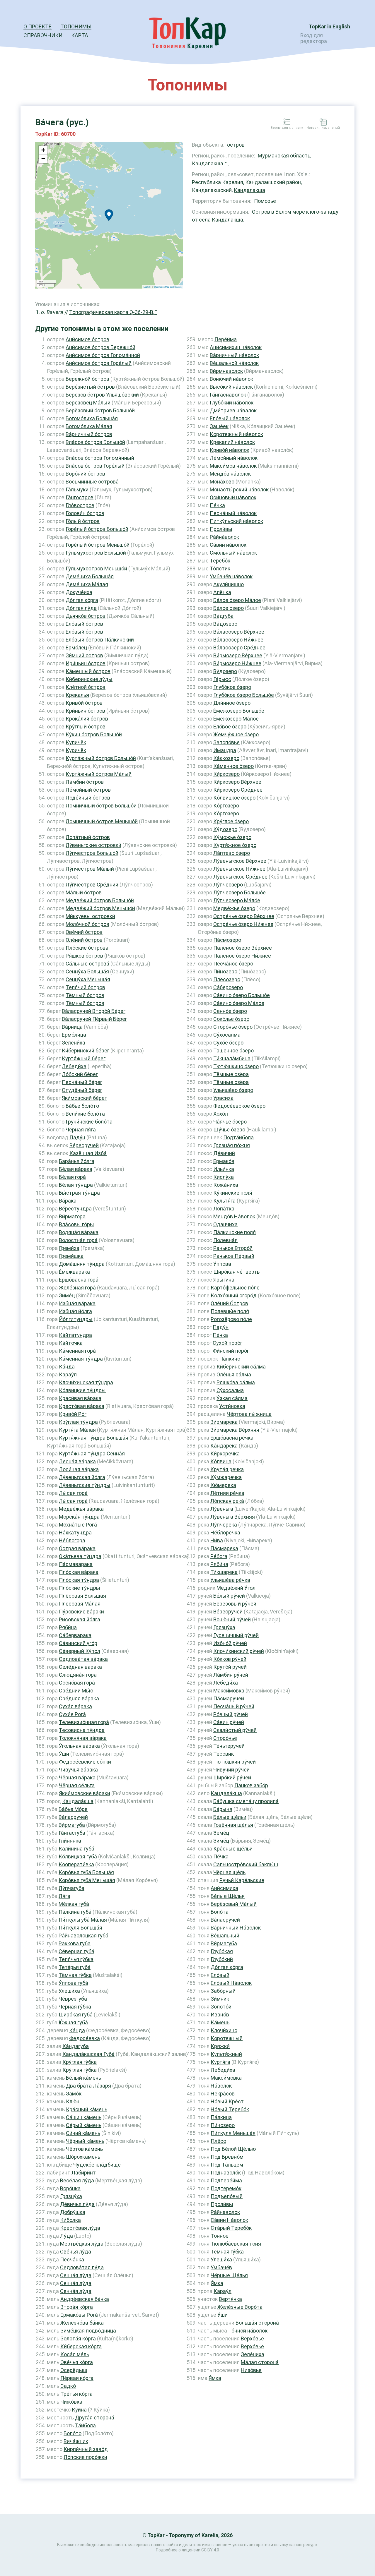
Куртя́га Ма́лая (77, 1430)
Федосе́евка (85, 2038)
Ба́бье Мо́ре (73, 1809)
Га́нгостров (80, 497)
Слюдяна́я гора (78, 1675)
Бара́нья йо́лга (77, 1161)
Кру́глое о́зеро (231, 821)
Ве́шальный (225, 1936)
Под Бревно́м (227, 2157)
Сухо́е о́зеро (228, 1043)
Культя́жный (226, 2054)
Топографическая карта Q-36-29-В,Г (113, 312)
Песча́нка (72, 2259)
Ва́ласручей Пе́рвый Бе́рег (94, 1019)
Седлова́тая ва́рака (83, 1659)
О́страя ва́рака (77, 1548)
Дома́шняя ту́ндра (82, 1264)
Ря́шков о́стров (84, 956)
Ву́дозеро (225, 671)
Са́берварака (75, 1635)
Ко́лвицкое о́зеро (234, 798)
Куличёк (76, 742)
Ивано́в (220, 2015)
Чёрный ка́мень (85, 2141)
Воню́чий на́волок (231, 379)
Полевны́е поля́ (230, 1311)
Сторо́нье (225, 1738)
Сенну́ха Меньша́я (88, 979)
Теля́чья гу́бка (76, 1959)
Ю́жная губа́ (73, 2022)
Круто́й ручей (230, 1667)
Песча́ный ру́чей (234, 1706)
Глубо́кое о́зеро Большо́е (244, 695)
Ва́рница (72, 1027)
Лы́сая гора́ (73, 1493)
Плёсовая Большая (82, 1596)
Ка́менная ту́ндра (81, 1359)
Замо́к (74, 2094)
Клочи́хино (224, 2030)
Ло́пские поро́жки (85, 2457)
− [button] (43, 159)
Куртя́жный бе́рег (84, 1058)
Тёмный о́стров (85, 995)
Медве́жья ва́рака (81, 1509)
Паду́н (77, 1137)
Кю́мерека (223, 1485)
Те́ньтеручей (229, 1746)
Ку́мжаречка (226, 1477)
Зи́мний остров (84, 655)
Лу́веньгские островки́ (93, 845)
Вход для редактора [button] (314, 38)
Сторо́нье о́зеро (233, 1027)
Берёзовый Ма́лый (234, 1904)
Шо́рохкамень (83, 2157)
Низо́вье (251, 2370)
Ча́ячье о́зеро (230, 1122)
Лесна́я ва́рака (77, 1461)
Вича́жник (76, 2441)
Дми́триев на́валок (233, 410)
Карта (80, 35)
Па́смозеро (227, 940)
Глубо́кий (222, 1959)
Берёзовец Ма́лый (88, 403)
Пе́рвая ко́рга (77, 2378)
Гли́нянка (70, 1841)
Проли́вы (221, 529)
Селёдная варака (80, 1667)
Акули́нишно (229, 584)
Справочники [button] (43, 35)
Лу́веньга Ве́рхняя (233, 1517)
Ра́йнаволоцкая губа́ (83, 1936)
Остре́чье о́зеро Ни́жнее (243, 924)
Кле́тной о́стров (86, 687)
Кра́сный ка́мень (87, 2109)
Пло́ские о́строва (87, 948)
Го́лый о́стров (83, 521)
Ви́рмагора (72, 1216)
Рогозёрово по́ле (231, 1319)
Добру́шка (73, 2212)
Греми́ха (69, 1248)
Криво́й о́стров (84, 703)
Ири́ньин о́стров (86, 663)
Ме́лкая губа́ (74, 1904)
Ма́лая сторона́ (260, 2362)
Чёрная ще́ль (229, 1872)
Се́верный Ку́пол (80, 1651)
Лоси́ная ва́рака (79, 1469)
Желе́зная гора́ (77, 1288)
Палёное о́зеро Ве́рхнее (243, 948)
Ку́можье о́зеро (232, 837)
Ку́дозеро (225, 829)
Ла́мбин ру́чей (231, 1675)
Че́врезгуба (73, 1999)
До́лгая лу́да (81, 608)
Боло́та (220, 1912)
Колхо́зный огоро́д (234, 1295)
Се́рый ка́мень (84, 2125)
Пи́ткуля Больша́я (80, 1928)
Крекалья (77, 695)
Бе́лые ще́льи (230, 1817)
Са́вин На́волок (229, 2220)
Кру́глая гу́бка (80, 2062)
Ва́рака (68, 1201)
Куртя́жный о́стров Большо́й (101, 758)
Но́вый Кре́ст (227, 2101)
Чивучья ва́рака (78, 1770)
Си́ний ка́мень (83, 2133)
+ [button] (43, 150)
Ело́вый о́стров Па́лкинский (100, 640)
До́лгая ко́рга (82, 600)
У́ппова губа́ (73, 1983)
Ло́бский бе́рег (80, 1074)
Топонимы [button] (76, 26)
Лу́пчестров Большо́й (92, 853)
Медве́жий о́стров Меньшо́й (100, 908)
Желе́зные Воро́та (240, 2307)
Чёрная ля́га (81, 1130)
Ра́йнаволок (225, 2212)
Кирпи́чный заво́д (86, 2449)
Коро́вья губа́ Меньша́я (87, 1880)
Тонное (220, 2236)
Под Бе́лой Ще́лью (233, 2149)
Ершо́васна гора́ (79, 1280)
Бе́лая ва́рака (76, 1169)
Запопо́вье (226, 742)
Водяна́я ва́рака (79, 1232)
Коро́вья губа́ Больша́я (86, 1872)
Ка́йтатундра (75, 1335)
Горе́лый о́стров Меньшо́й (98, 545)
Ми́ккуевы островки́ (90, 916)
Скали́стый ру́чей (235, 1730)
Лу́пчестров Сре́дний (92, 885)
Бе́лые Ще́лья (228, 1896)
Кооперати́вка (76, 1864)
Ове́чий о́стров (84, 932)
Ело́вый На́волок (231, 1983)
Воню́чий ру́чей (232, 1619)
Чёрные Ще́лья (229, 2275)
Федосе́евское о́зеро (239, 1106)
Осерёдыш (74, 2370)
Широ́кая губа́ (76, 2015)
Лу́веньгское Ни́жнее (239, 869)
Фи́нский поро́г (231, 1351)
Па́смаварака (76, 1564)
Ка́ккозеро (226, 758)
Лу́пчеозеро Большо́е (240, 892)
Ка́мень (220, 2022)
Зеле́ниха (253, 2354)
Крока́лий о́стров (87, 719)
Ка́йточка (71, 1343)
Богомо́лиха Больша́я (92, 418)
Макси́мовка (229, 1691)
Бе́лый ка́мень (83, 2078)
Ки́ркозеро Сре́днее (238, 790)
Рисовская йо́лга (80, 1619)
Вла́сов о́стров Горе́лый (95, 466)
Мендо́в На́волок (234, 1216)
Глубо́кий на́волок (232, 403)
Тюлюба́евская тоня (236, 2244)
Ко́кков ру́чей (230, 1659)
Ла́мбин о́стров (85, 782)
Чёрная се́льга (77, 1785)
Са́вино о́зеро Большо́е (242, 995)
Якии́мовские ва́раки (85, 1793)
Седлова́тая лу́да (82, 2267)
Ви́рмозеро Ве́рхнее (238, 655)
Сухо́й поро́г (227, 1343)
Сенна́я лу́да (76, 2275)
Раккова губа (75, 1943)
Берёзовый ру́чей (235, 1604)
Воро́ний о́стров (85, 474)
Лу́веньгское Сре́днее (240, 877)
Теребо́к (220, 561)
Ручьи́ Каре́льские (242, 1880)
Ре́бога (219, 1556)
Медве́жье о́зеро (234, 908)
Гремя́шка (71, 1256)
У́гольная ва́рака (79, 1746)
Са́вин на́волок (228, 545)
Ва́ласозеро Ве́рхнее (239, 632)
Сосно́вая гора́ (77, 1683)
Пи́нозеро (225, 971)
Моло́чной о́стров (87, 924)
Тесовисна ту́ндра (82, 1730)
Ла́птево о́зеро (232, 853)
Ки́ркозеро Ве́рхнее (237, 782)
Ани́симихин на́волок (236, 347)
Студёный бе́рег (82, 1090)
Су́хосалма (227, 1035)
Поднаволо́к (226, 2173)
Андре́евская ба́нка (85, 2299)
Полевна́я (225, 1240)
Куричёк (76, 750)
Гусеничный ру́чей (236, 1635)
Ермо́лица (74, 1035)
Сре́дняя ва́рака (79, 1698)
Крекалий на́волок (232, 442)
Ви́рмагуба (72, 1825)
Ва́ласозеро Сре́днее (239, 648)
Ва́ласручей (73, 1817)
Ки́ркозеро (226, 774)
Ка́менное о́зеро (233, 766)
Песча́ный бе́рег (82, 1082)
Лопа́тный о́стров (88, 837)
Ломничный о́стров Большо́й (101, 806)
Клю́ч (73, 2101)
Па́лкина (221, 2117)
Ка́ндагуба (76, 2046)
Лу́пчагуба (71, 1888)
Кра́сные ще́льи (233, 1849)
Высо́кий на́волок (231, 387)
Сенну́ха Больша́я (87, 971)
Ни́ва (217, 1540)
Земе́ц (221, 1833)
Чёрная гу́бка (75, 2007)
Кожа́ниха (226, 1185)
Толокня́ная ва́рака (83, 1738)
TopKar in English (329, 26)
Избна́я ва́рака (77, 1303)
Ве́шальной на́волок (234, 363)
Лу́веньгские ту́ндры (85, 1485)
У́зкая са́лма (232, 1398)
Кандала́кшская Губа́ (88, 2054)
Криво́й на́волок (230, 450)
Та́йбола (85, 2425)
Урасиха (223, 1098)
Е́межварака (74, 1272)
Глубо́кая (222, 1951)
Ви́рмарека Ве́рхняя (235, 1430)
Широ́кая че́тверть (236, 1272)
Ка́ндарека (224, 1446)
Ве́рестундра (75, 1209)
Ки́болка (70, 2220)
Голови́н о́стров (85, 513)
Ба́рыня (223, 1809)
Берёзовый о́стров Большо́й (100, 410)
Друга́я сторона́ (95, 2418)
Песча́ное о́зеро (233, 964)
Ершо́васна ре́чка (232, 1438)
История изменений (323, 128)
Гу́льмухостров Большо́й (96, 553)
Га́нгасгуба (72, 1833)
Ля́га (64, 1896)
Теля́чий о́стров (85, 987)
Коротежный (227, 2038)
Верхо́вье (252, 2339)
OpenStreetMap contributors (168, 287)
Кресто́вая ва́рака (82, 1406)
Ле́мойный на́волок (234, 458)
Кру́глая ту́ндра (78, 1422)
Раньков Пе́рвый (234, 1256)
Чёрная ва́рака (77, 1777)
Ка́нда (67, 1367)
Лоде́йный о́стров (88, 798)
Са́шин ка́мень (84, 2117)
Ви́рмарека (224, 1422)
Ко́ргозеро (226, 806)
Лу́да (67, 2236)
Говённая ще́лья (233, 1825)
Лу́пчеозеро (228, 885)
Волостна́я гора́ (78, 1240)
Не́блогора (72, 1540)
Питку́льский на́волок (236, 521)
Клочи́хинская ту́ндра (86, 1382)
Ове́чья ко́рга (77, 2362)
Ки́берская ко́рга (81, 2346)
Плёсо (218, 2141)
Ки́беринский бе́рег (86, 1051)
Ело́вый (220, 1975)
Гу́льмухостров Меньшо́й (96, 568)
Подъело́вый (227, 2196)
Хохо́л (221, 1114)
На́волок (221, 2086)
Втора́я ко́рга (77, 2307)
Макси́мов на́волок (233, 466)
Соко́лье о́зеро (231, 1019)
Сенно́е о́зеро (230, 1011)
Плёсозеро (227, 979)
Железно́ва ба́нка (82, 2323)
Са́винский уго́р (78, 1643)
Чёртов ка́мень (84, 2149)
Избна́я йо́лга (75, 1311)
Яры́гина (224, 1280)
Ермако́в (224, 1161)
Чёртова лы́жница (249, 1414)
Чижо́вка (71, 2402)
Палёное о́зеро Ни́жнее (242, 956)
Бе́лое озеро (229, 608)
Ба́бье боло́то (82, 1106)
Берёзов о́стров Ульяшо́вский (102, 395)
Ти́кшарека (224, 1572)
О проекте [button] (37, 26)
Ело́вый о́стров (84, 624)
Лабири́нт (84, 2173)
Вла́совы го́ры (76, 1224)
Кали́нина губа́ (76, 1849)
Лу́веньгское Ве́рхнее (240, 861)
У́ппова (222, 1264)
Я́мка (217, 2283)
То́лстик (220, 568)
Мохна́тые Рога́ (78, 1525)
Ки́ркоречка (225, 1453)
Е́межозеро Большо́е (239, 711)
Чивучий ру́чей (231, 1770)
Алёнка (222, 592)
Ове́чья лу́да (76, 2252)
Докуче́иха (79, 592)
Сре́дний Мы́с (76, 1691)
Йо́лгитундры (76, 1319)
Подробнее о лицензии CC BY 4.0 (187, 2550)
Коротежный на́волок (236, 434)
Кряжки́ (220, 2046)
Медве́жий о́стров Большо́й (100, 900)
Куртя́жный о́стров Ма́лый (99, 774)
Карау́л (68, 1374)
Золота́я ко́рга (78, 2339)
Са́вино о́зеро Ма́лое (239, 1003)
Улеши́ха (69, 1991)
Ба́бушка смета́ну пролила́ (246, 1801)
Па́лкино (230, 1359)
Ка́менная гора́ (77, 1351)
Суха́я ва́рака (75, 1706)
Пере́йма (226, 339)
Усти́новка (232, 1406)
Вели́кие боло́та (85, 1114)
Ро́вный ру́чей (231, 1714)
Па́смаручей (229, 1698)
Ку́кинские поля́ (233, 1193)
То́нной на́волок (248, 2331)
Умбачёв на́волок (231, 576)
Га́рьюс (222, 679)
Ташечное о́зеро (233, 1051)
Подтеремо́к (226, 2188)
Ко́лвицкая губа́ (78, 1856)
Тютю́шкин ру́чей (235, 1762)
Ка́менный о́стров (88, 671)
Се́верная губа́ (76, 1951)
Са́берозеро (228, 987)
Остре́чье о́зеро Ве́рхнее (244, 916)
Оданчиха (225, 1224)
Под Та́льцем (227, 2165)
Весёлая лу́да (77, 2180)
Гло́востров (80, 505)
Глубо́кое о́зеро (232, 687)
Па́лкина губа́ (75, 1912)
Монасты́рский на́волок (239, 489)
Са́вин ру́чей (229, 1722)
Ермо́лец (76, 648)
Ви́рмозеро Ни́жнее (237, 663)
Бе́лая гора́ (72, 1177)
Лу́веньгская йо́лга (82, 1477)
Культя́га (224, 1201)
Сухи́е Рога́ (72, 1714)
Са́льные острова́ (87, 964)
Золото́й (221, 2007)
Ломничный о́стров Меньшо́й (102, 821)
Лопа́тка (224, 1209)
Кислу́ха (224, 1177)
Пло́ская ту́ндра (79, 1580)
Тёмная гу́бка (75, 1975)
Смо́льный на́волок (233, 553)
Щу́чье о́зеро (229, 1130)
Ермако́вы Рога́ (79, 2315)
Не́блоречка (225, 1533)
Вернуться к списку (287, 128)
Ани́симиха (224, 1888)
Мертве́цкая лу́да (82, 2244)
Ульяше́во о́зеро (233, 1090)
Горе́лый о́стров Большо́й (97, 529)
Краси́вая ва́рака (80, 1398)
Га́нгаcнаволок (228, 395)
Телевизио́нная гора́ (84, 1722)
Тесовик (224, 1754)
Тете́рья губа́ (75, 1967)
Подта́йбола (238, 1137)
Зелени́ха (74, 1043)
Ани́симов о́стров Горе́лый (99, 363)
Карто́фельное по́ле (235, 1288)
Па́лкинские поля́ (235, 1232)
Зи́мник (220, 1999)
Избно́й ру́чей (230, 1643)
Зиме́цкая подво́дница (88, 2331)
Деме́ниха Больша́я (90, 576)
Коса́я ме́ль (75, 2354)
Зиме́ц (67, 1295)
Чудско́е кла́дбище (97, 2165)
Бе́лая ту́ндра (76, 1185)
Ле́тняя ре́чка (227, 1493)
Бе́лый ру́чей (229, 1596)
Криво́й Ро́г (73, 1414)
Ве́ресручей (84, 1145)
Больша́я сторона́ (257, 2323)
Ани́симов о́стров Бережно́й (100, 347)
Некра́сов (223, 2094)
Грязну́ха (71, 2196)
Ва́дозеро (225, 624)
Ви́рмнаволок (226, 371)
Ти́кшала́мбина (232, 1058)
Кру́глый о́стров (86, 727)
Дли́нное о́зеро (232, 703)
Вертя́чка (230, 2299)
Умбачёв (221, 2267)
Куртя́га (220, 2062)
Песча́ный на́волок (233, 513)
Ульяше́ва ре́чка (230, 1580)
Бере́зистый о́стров (90, 387)
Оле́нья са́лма (234, 1374)
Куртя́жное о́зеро (235, 845)
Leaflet (147, 287)
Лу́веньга (222, 1509)
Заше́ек (219, 426)
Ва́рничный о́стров (89, 434)
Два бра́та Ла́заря (88, 2086)
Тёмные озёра (231, 1074)
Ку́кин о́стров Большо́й (94, 734)
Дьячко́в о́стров (86, 616)
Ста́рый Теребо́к (231, 2228)
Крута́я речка (227, 1469)
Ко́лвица (221, 1461)
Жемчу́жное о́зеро (236, 734)
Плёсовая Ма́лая (80, 1604)
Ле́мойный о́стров (88, 790)
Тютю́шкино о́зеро (236, 1066)
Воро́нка (70, 2188)
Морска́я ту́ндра (79, 1517)
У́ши (64, 1754)
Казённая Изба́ (88, 1153)
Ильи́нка (224, 1169)
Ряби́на (68, 1627)
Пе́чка (217, 505)
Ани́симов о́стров (87, 339)
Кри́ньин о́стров (85, 711)
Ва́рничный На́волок (236, 1928)
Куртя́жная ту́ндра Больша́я (94, 1438)
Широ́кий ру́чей (232, 1777)
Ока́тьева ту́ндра (80, 1556)
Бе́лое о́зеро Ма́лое (237, 600)
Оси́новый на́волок (233, 497)
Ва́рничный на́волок (234, 355)
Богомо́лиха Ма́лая (89, 426)
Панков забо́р (251, 1785)
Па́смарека (224, 1548)
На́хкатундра (75, 1533)
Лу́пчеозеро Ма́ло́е (237, 900)
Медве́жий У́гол (236, 1588)
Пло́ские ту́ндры (80, 1588)
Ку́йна (79, 2410)
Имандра (225, 750)
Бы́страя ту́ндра (79, 1193)
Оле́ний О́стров (229, 1303)
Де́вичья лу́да (77, 2204)
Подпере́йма (226, 2180)
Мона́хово (222, 482)
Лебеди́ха (74, 1066)
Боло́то (73, 2433)
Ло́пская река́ (227, 1501)
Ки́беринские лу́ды (89, 679)
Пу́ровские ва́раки (81, 1612)
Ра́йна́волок (224, 537)
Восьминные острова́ (92, 482)
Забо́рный (223, 1991)
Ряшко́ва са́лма (236, 1382)
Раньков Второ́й (233, 1248)
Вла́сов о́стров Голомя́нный (100, 458)
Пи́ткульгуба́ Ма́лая (83, 1920)
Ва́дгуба (223, 616)
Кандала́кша (78, 1801)
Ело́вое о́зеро (230, 727)
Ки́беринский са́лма (241, 1367)
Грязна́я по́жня (232, 1145)
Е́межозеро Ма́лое (236, 719)
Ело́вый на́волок (230, 418)
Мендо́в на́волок (230, 474)
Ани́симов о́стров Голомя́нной (103, 355)
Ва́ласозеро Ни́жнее (238, 640)
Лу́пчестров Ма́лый (90, 869)
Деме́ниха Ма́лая (87, 584)
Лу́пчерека (224, 1525)
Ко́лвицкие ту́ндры (82, 1390)
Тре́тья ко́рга (76, 2394)
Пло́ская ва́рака (79, 1572)
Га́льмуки (77, 489)
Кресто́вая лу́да (80, 2228)
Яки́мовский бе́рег (84, 1098)
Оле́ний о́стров (84, 940)
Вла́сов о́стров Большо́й (95, 442)
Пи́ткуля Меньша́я (233, 2133)
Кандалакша (249, 190)
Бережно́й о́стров (87, 379)
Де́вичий (224, 1153)
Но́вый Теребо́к (230, 2109)
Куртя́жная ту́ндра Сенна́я (92, 1453)
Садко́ (68, 2386)
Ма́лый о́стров (84, 892)
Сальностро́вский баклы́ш (246, 1864)
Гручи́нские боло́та (89, 1122)
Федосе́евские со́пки (85, 1762)
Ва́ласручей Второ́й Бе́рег (94, 1011)
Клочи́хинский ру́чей (239, 1651)
